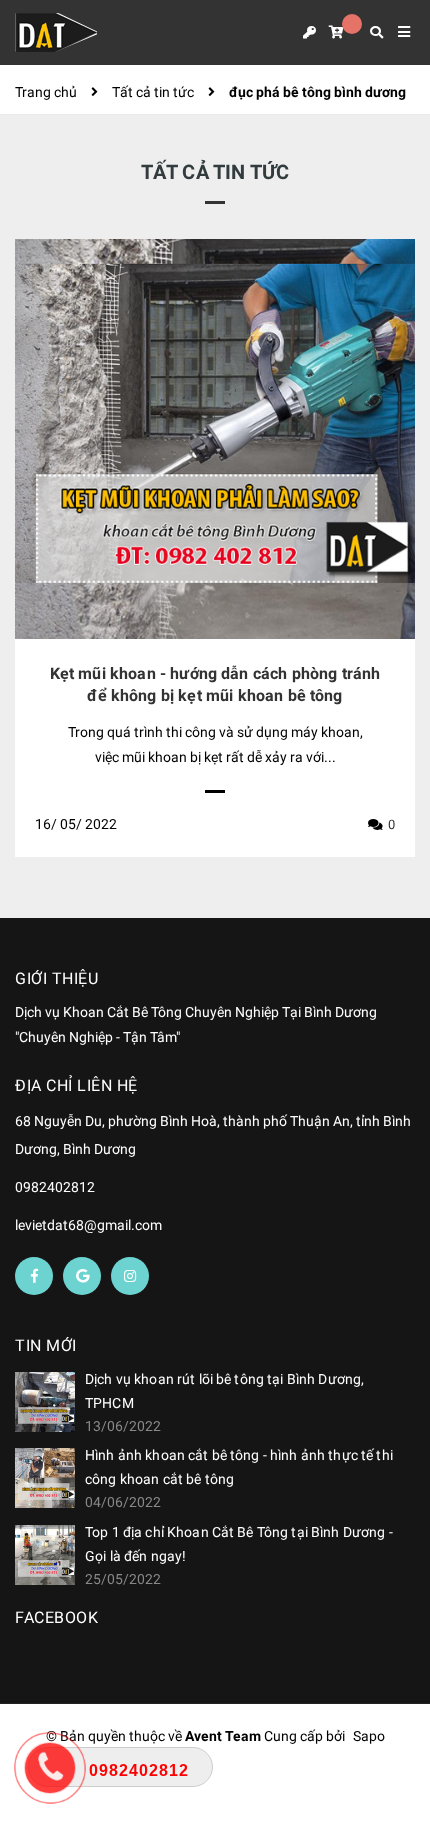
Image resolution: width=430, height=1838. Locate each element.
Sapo (369, 1736)
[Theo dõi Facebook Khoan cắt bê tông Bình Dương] (34, 1276)
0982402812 (55, 1187)
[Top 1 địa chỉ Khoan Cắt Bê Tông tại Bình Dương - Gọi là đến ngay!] (45, 1555)
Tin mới (46, 1345)
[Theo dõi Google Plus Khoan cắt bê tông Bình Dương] (82, 1276)
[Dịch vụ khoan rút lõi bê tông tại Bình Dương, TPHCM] (45, 1402)
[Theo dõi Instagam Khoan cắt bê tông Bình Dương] (130, 1276)
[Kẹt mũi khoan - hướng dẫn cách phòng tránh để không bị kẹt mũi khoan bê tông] (215, 439)
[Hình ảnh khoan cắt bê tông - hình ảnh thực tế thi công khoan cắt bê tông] (45, 1478)
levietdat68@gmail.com (88, 1225)
